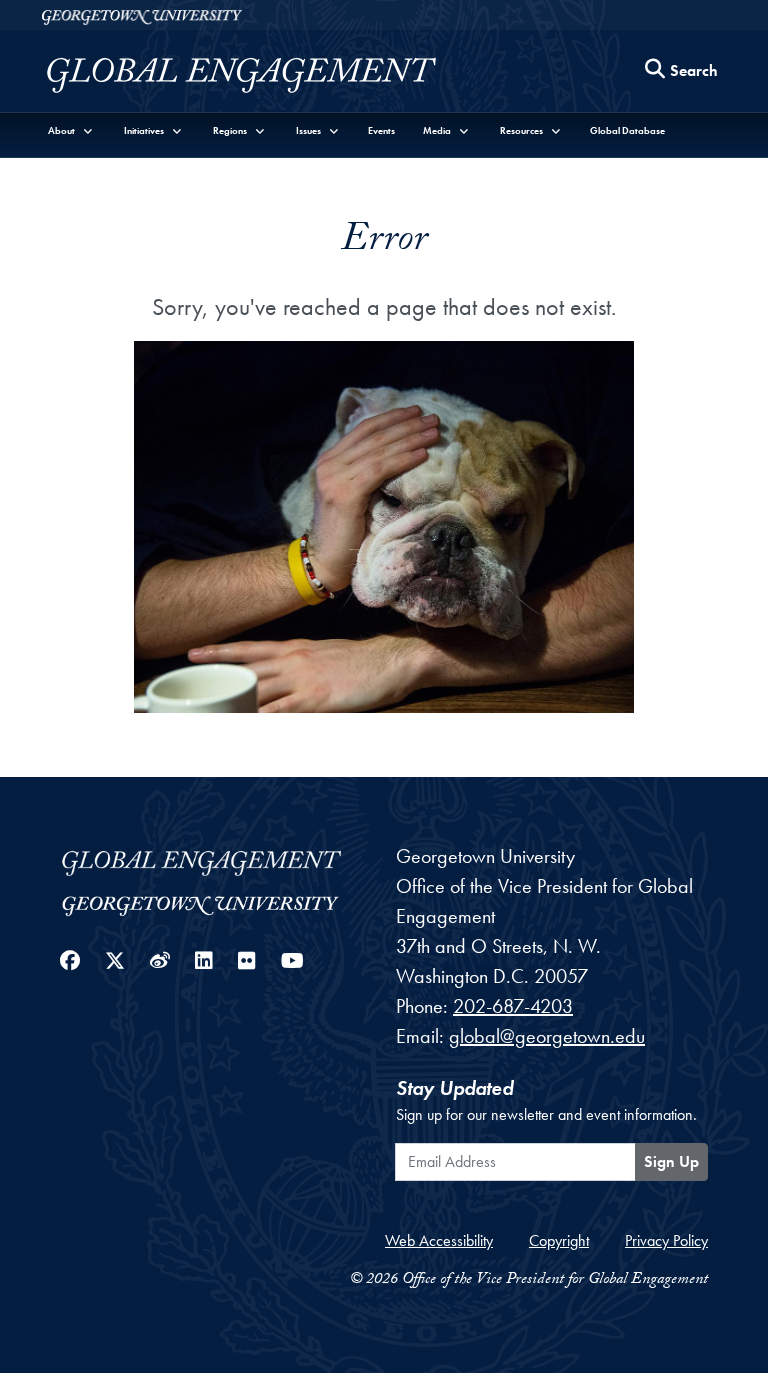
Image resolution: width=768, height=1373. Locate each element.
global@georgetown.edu (547, 1036)
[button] (71, 130)
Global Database (627, 130)
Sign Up (671, 1161)
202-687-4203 (513, 1006)
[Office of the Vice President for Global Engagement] (261, 75)
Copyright (559, 1240)
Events (381, 130)
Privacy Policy (666, 1240)
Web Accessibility (439, 1240)
